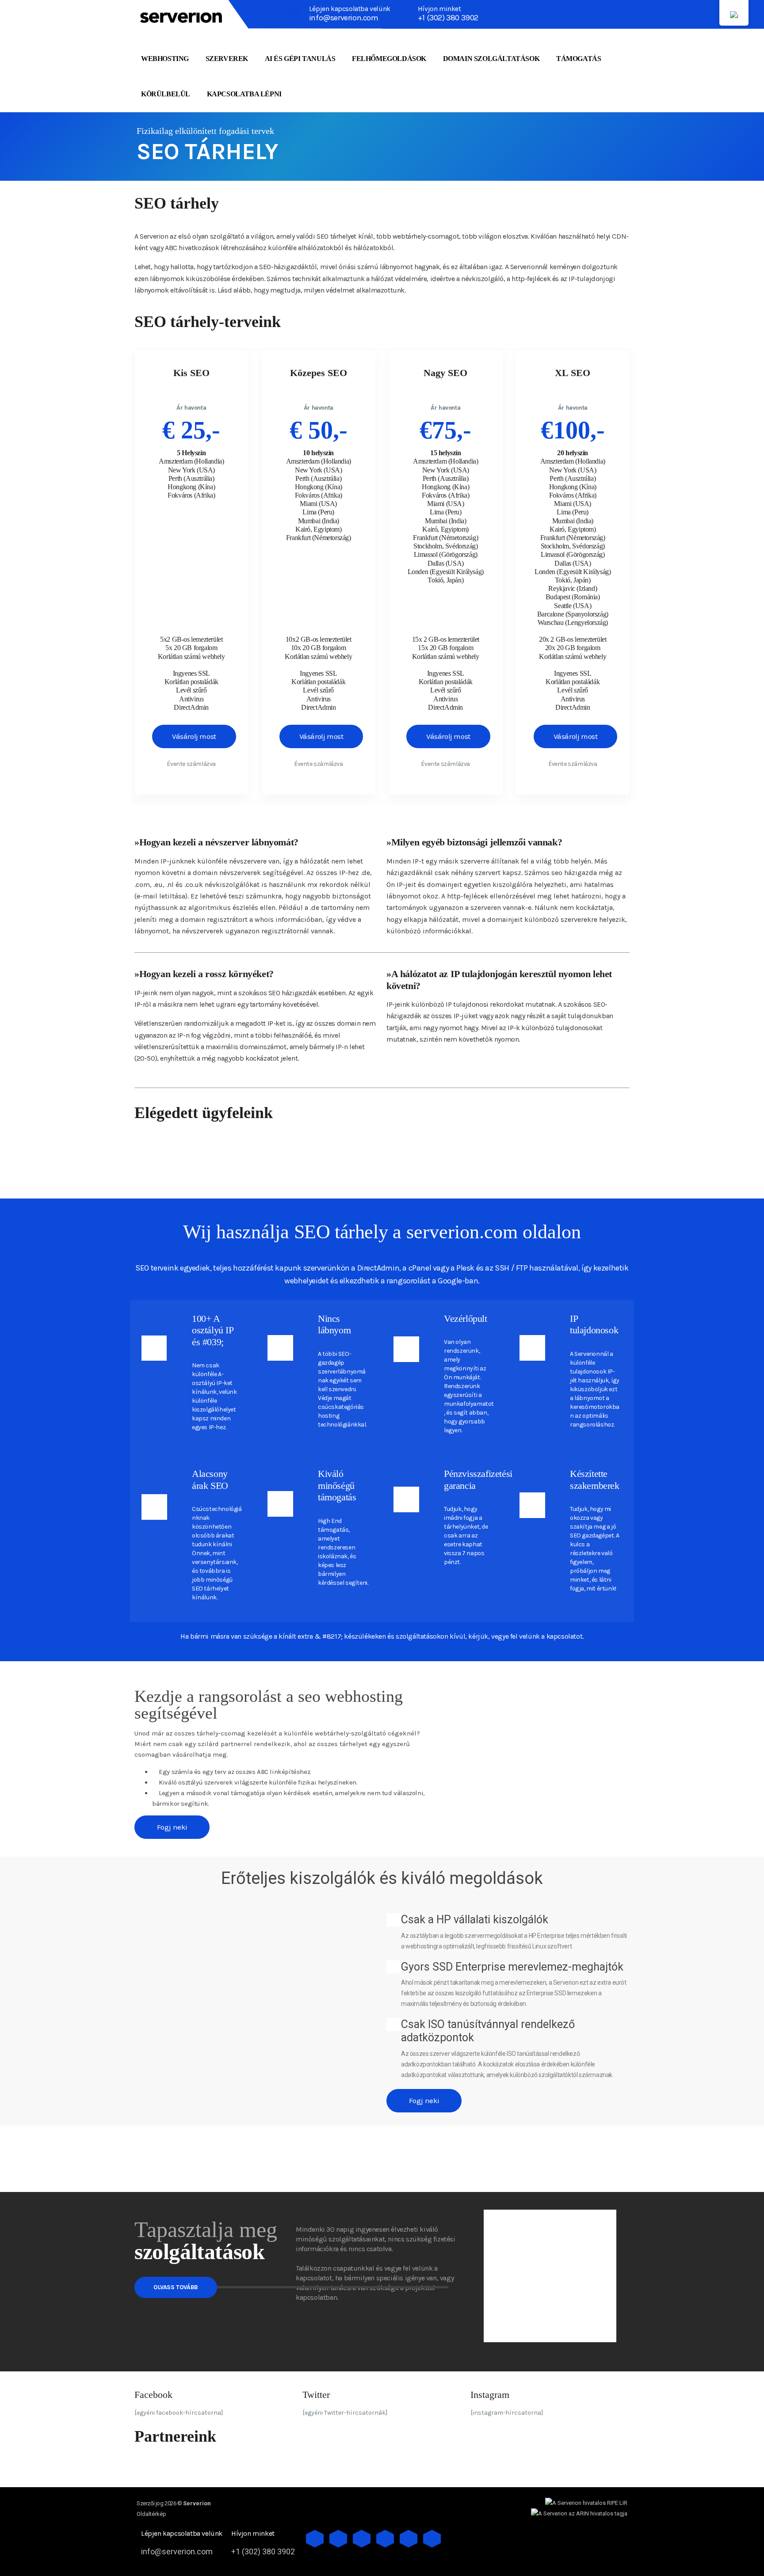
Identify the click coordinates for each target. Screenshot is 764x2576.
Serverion (197, 2503)
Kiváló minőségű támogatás (337, 1485)
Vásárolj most (194, 736)
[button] (446, 1693)
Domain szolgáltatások (491, 59)
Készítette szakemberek (595, 1479)
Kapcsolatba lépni (244, 94)
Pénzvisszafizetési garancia (478, 1479)
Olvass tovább (176, 2287)
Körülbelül (166, 94)
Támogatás (579, 59)
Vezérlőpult (466, 1318)
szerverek (227, 59)
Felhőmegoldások (389, 59)
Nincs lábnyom (334, 1324)
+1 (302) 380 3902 (448, 18)
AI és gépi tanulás (300, 59)
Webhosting (165, 59)
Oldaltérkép (151, 2514)
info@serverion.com (344, 18)
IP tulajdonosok (594, 1324)
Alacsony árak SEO (210, 1479)
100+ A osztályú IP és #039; (213, 1330)
